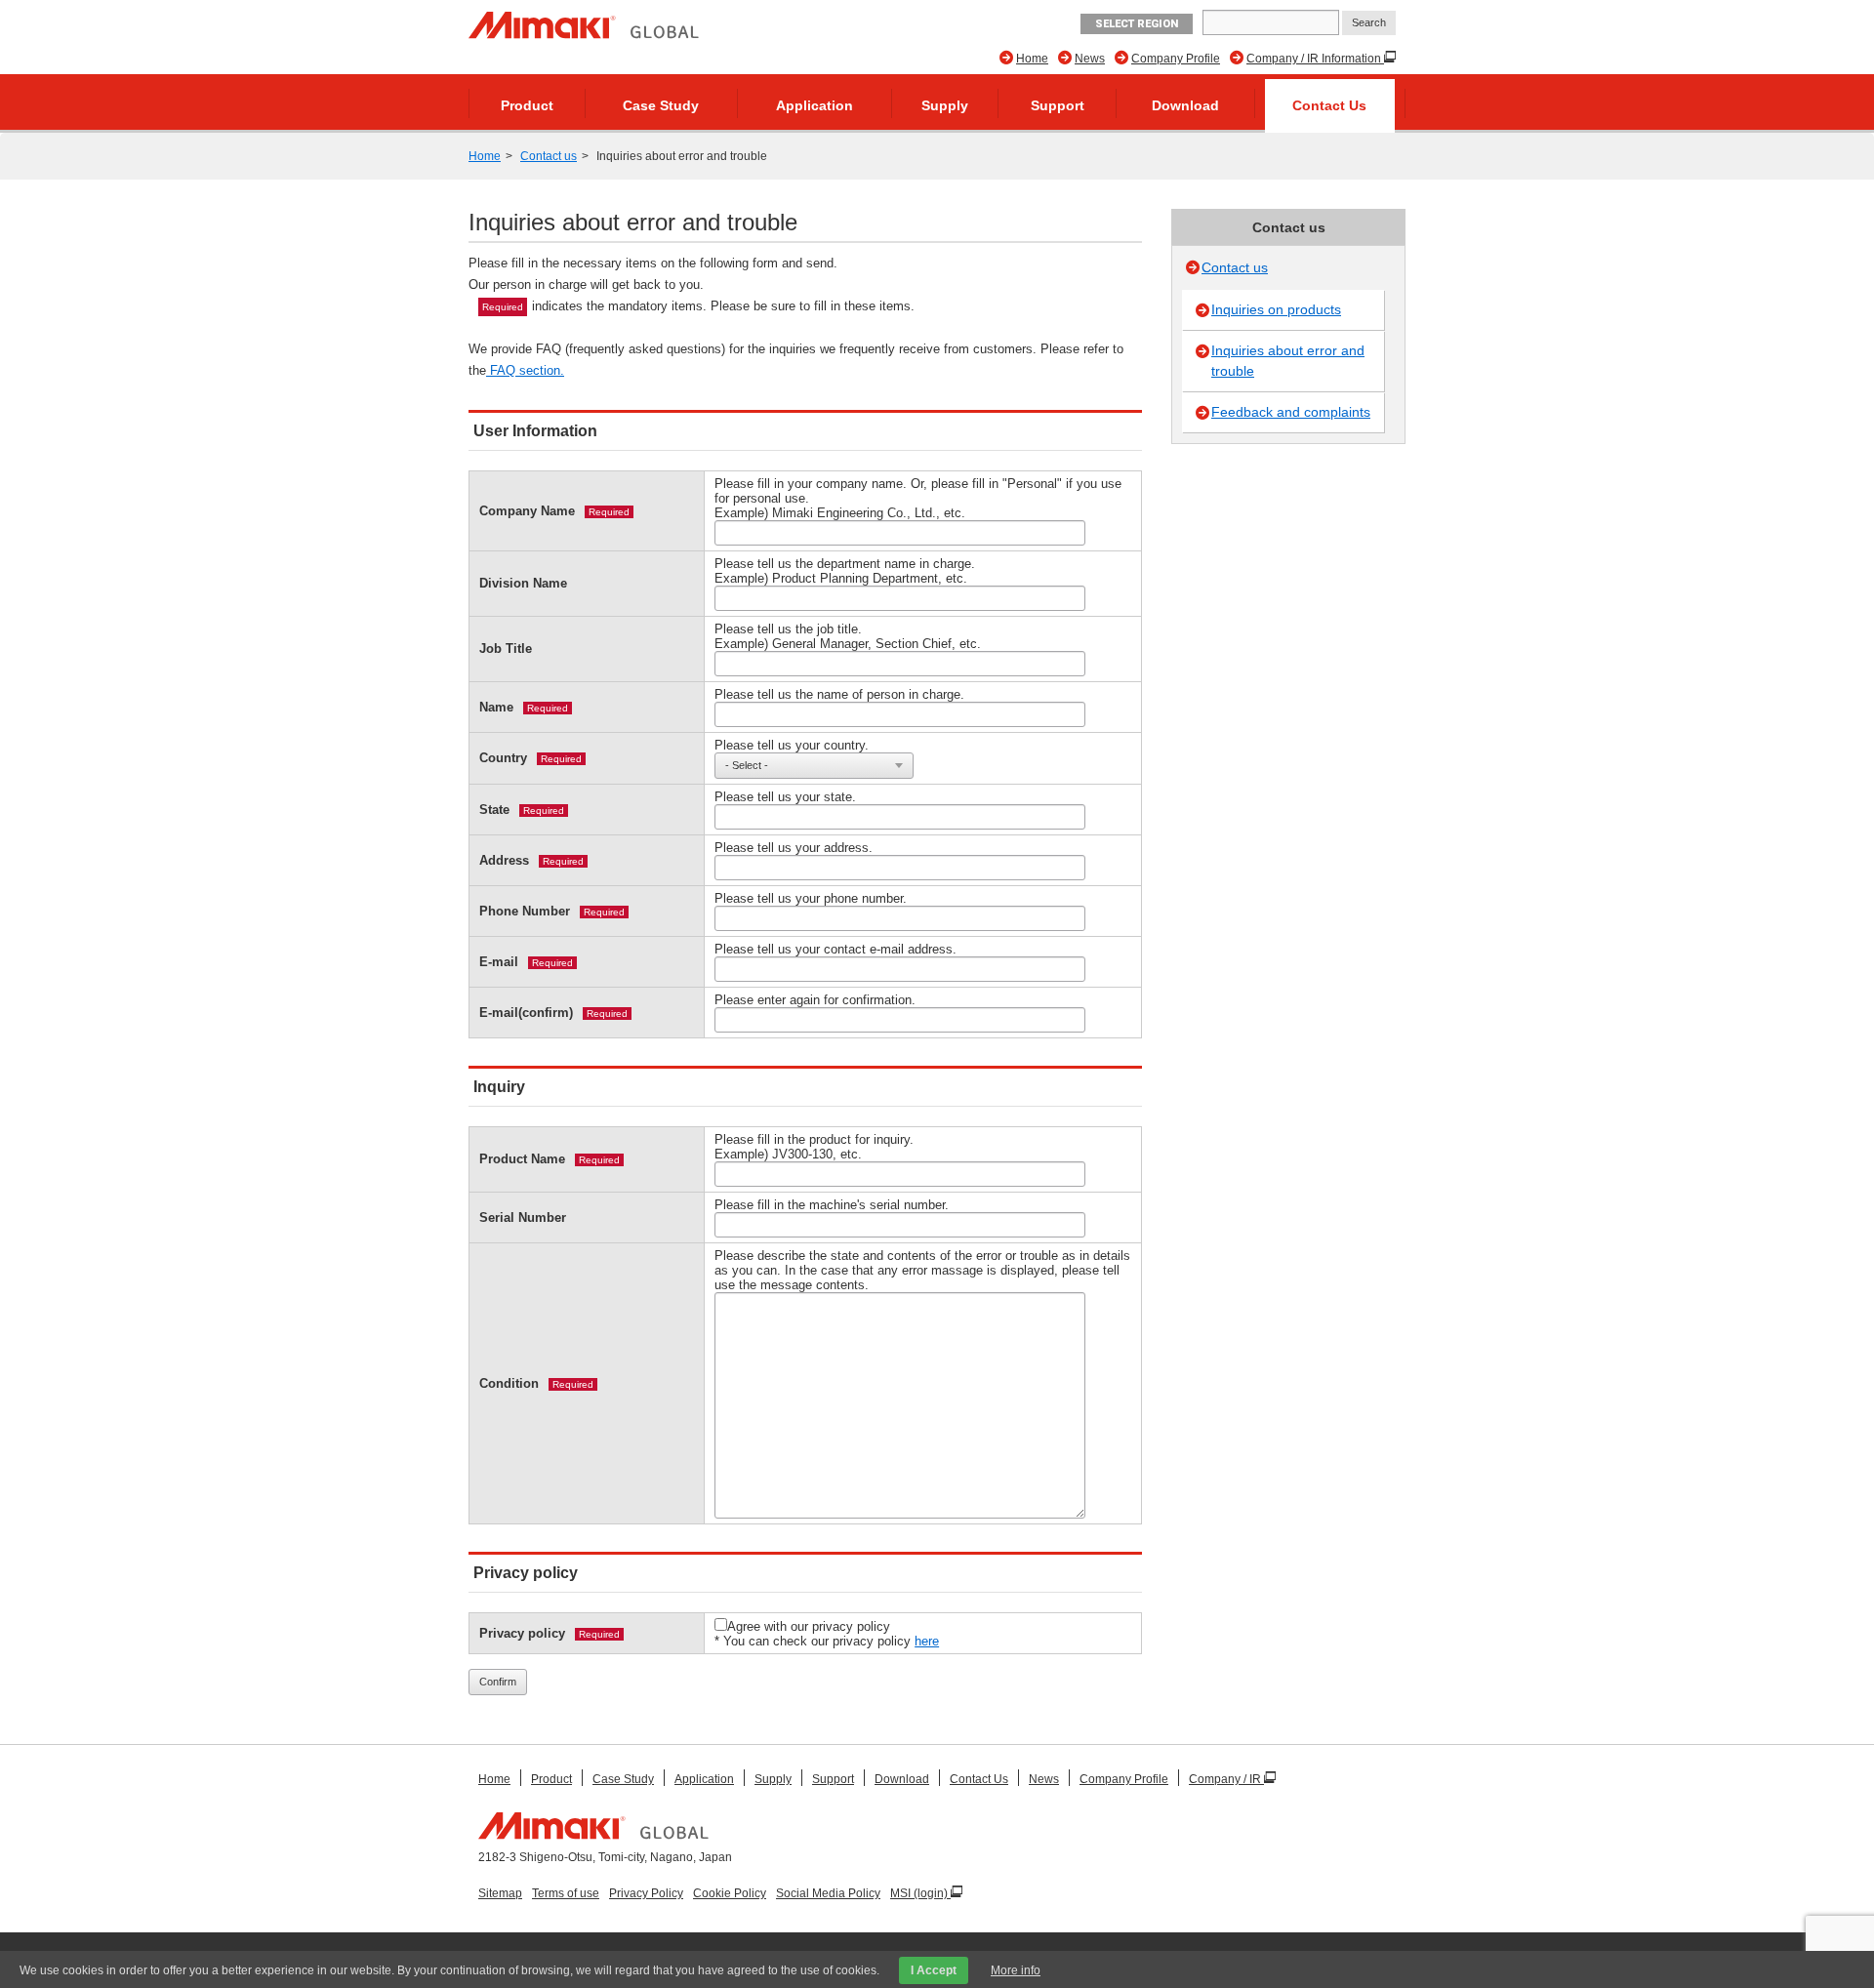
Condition (509, 1383)
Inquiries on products (1276, 309)
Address (504, 860)
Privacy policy (522, 1633)
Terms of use (566, 1893)
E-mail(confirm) (526, 1013)
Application (815, 105)
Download (1185, 105)
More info (1016, 1970)
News (1090, 59)
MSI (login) (920, 1893)
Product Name (522, 1159)
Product (527, 105)
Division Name (523, 583)
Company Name (527, 511)
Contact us (549, 156)
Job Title (506, 649)
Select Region (1137, 24)
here (927, 1641)
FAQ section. (525, 370)
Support (1058, 105)
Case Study (661, 105)
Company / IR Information (1315, 59)
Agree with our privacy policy (809, 1626)
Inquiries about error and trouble (1288, 361)
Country (503, 758)
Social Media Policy (828, 1893)
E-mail (499, 962)
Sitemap (500, 1893)
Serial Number (523, 1217)
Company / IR (1226, 1779)
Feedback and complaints (1291, 412)
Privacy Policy (646, 1893)
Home (1032, 59)
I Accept (934, 1970)
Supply (945, 105)
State (494, 810)
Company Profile (1176, 59)
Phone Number (525, 911)
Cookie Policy (730, 1893)
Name (496, 707)
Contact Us (1329, 105)
